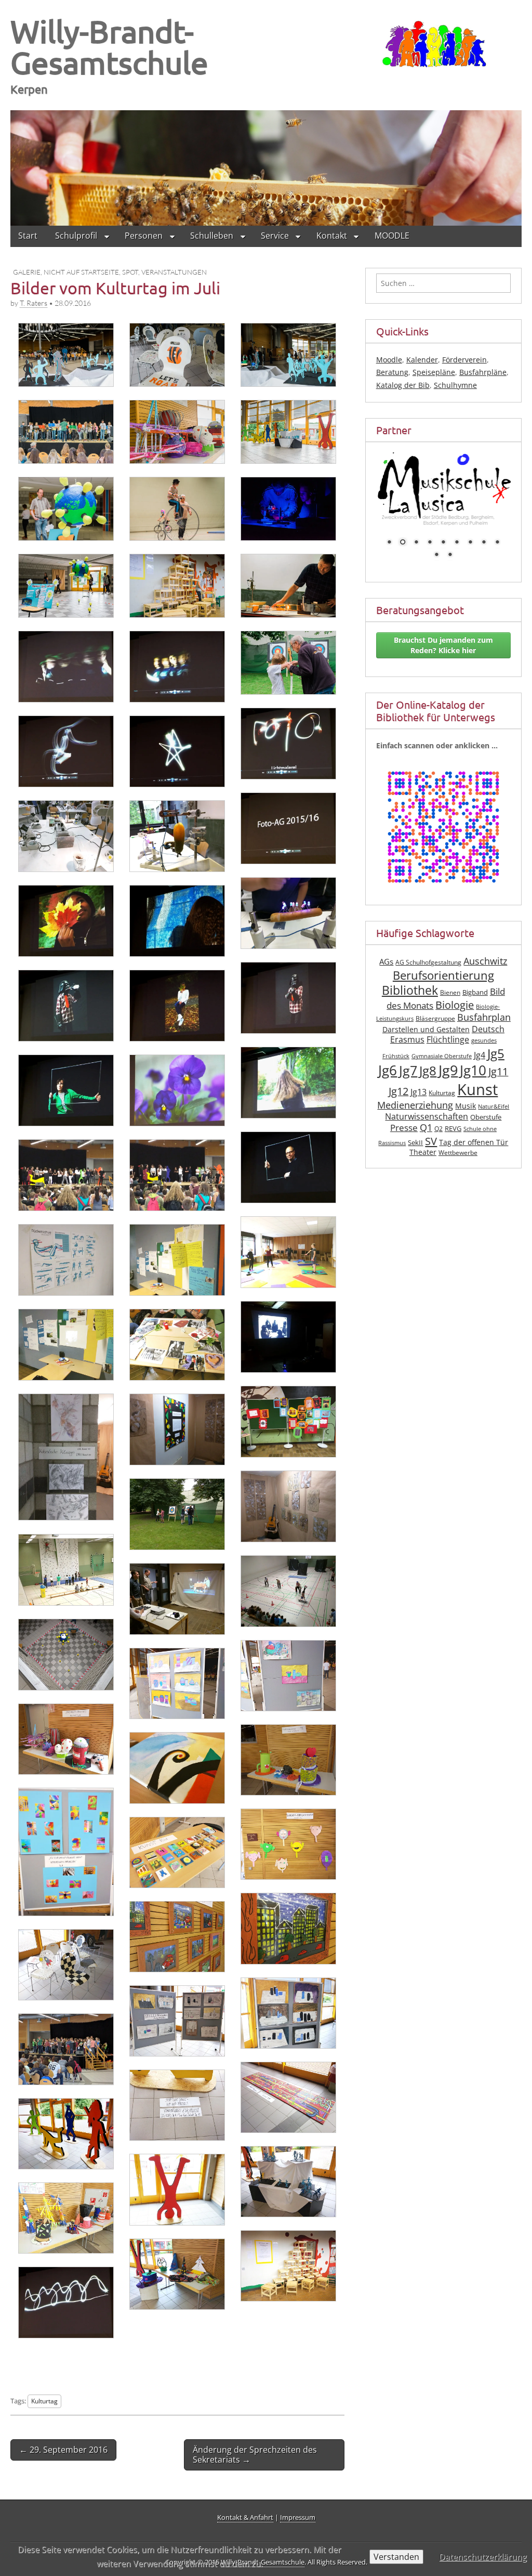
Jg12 (398, 1085)
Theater (423, 1146)
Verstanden (396, 2557)
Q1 (426, 1122)
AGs (386, 956)
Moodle (389, 360)
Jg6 (388, 1064)
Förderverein (464, 360)
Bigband (475, 987)
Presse (404, 1122)
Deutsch (488, 1023)
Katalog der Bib (403, 385)
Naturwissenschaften (427, 1111)
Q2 (438, 1123)
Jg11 (498, 1066)
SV (431, 1135)
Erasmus (407, 1034)
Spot (130, 271)
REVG (453, 1123)
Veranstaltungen (174, 271)
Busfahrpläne (483, 372)
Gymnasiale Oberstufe (442, 1050)
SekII (415, 1137)
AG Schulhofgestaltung (428, 957)
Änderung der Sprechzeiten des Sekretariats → (255, 2454)
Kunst (477, 1084)
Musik (465, 1100)
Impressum (298, 2517)
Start (28, 235)
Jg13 (418, 1086)
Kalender (422, 360)
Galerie (27, 271)
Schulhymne (455, 385)
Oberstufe (486, 1111)
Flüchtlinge (448, 1034)
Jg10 (473, 1064)
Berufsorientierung (443, 970)
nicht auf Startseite (81, 271)
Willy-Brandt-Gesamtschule (109, 47)
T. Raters (34, 303)
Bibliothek (410, 985)
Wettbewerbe (458, 1147)
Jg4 (480, 1049)
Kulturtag (44, 2400)
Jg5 (496, 1048)
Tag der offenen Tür (474, 1136)
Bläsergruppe (435, 1013)
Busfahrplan (484, 1011)
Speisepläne (434, 372)
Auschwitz (485, 955)
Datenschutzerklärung (483, 2557)
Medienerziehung (415, 1099)
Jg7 (408, 1064)
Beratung (392, 372)
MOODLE (392, 235)
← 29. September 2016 (63, 2449)
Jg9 (448, 1064)
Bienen (450, 987)
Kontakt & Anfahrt (245, 2517)
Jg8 (428, 1065)
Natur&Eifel (494, 1101)
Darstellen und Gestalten (426, 1024)
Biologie (455, 999)
